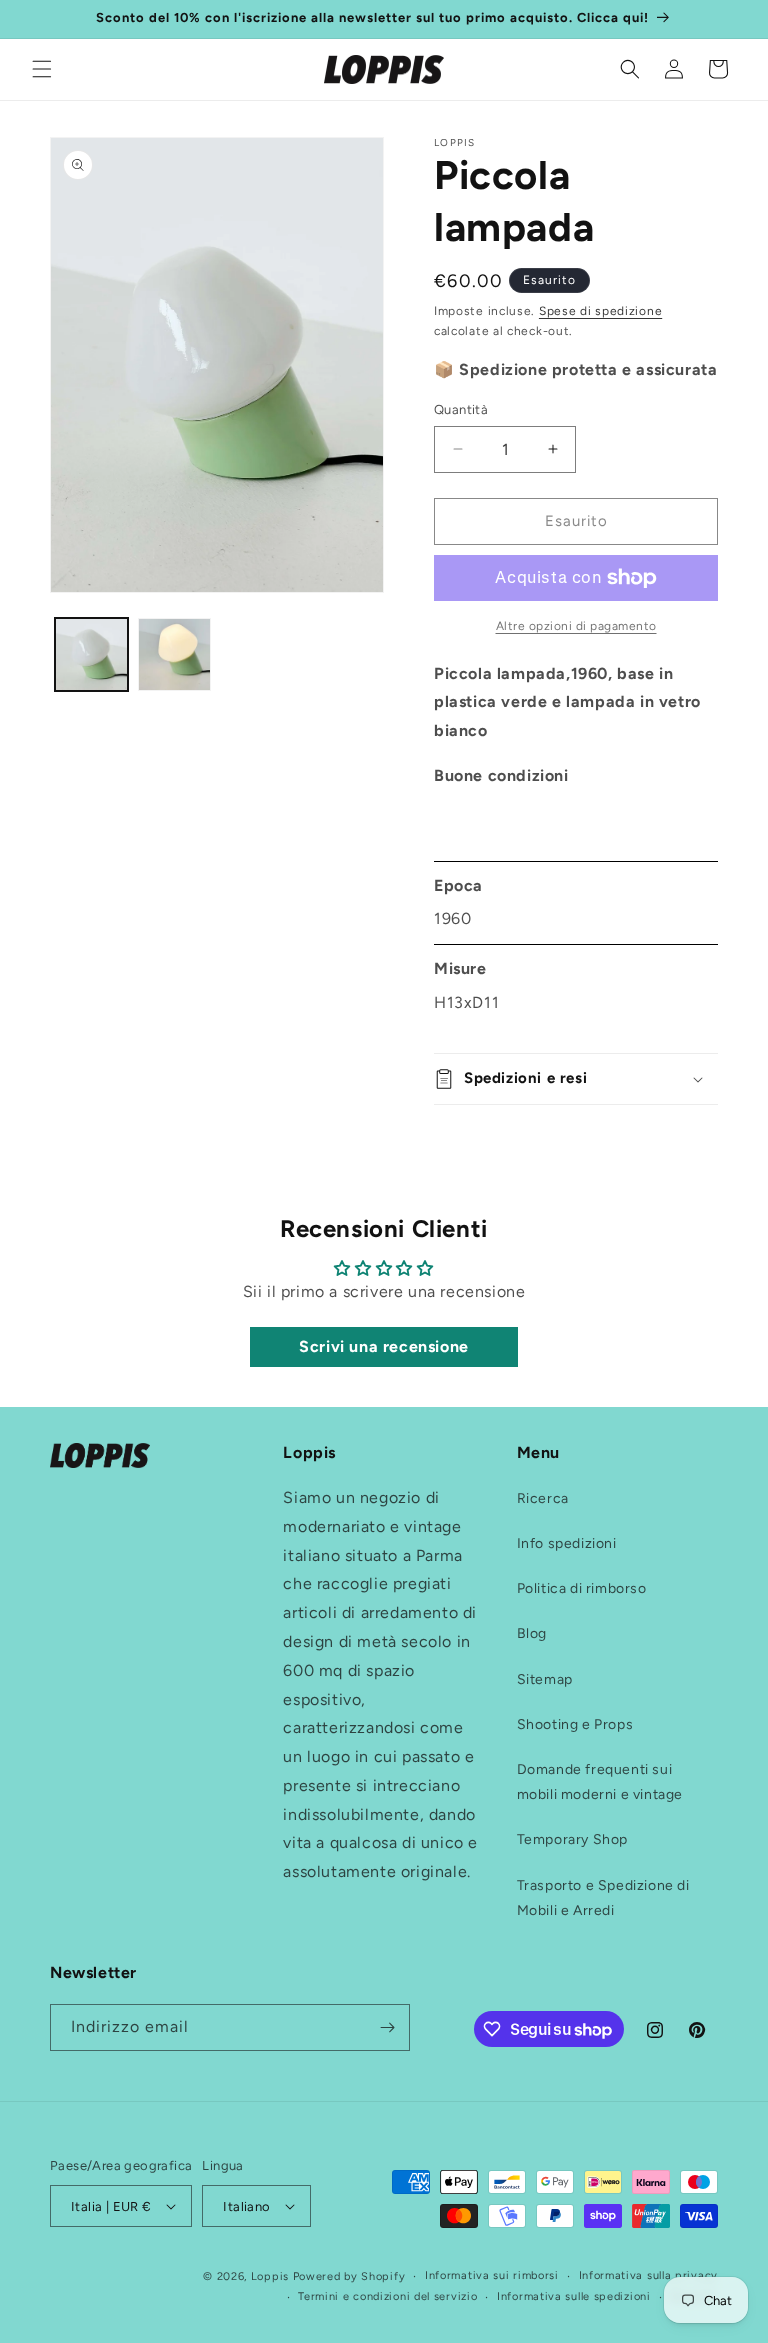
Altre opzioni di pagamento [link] (576, 626)
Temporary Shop (572, 1839)
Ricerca (543, 1498)
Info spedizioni (567, 1543)
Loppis (272, 2276)
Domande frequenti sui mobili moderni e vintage (600, 1782)
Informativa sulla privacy (649, 2275)
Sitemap (545, 1679)
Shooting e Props (575, 1724)
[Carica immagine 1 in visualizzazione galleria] (91, 654)
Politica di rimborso (582, 1588)
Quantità (461, 409)
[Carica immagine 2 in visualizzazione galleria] (174, 654)
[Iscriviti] (387, 2027)
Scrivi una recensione (384, 1346)
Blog (532, 1633)
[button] (42, 69)
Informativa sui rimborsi (492, 2275)
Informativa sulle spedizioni (574, 2296)
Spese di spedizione (600, 311)
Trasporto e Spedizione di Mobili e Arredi (603, 1898)
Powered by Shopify (349, 2276)
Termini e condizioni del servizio (387, 2296)
